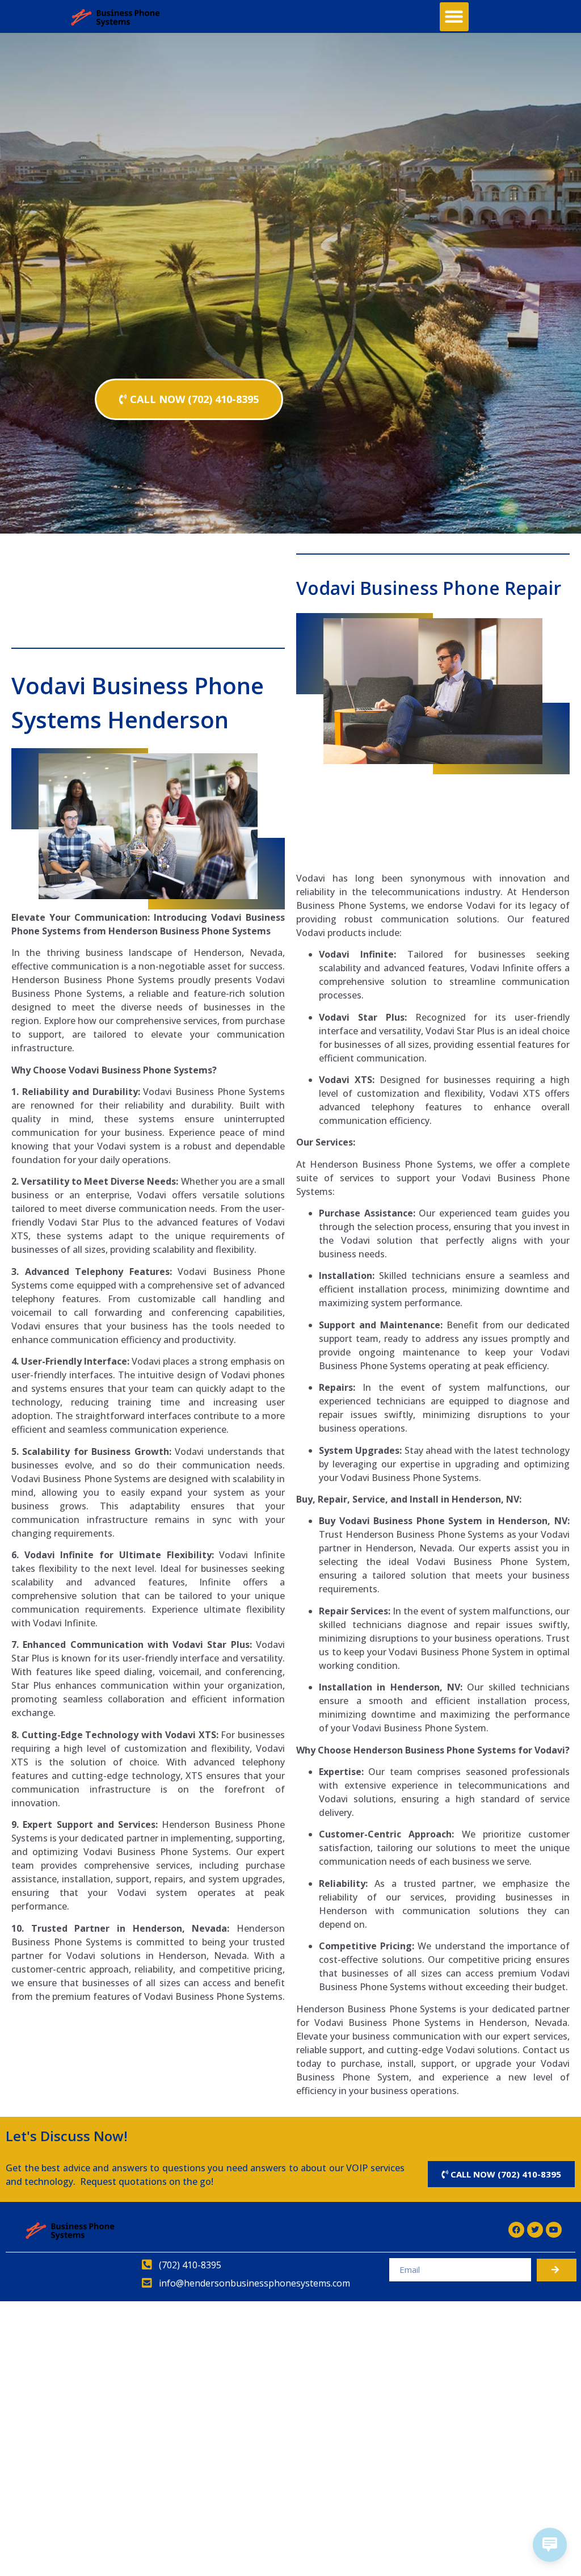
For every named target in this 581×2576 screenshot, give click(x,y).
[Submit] (557, 2270)
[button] (454, 17)
